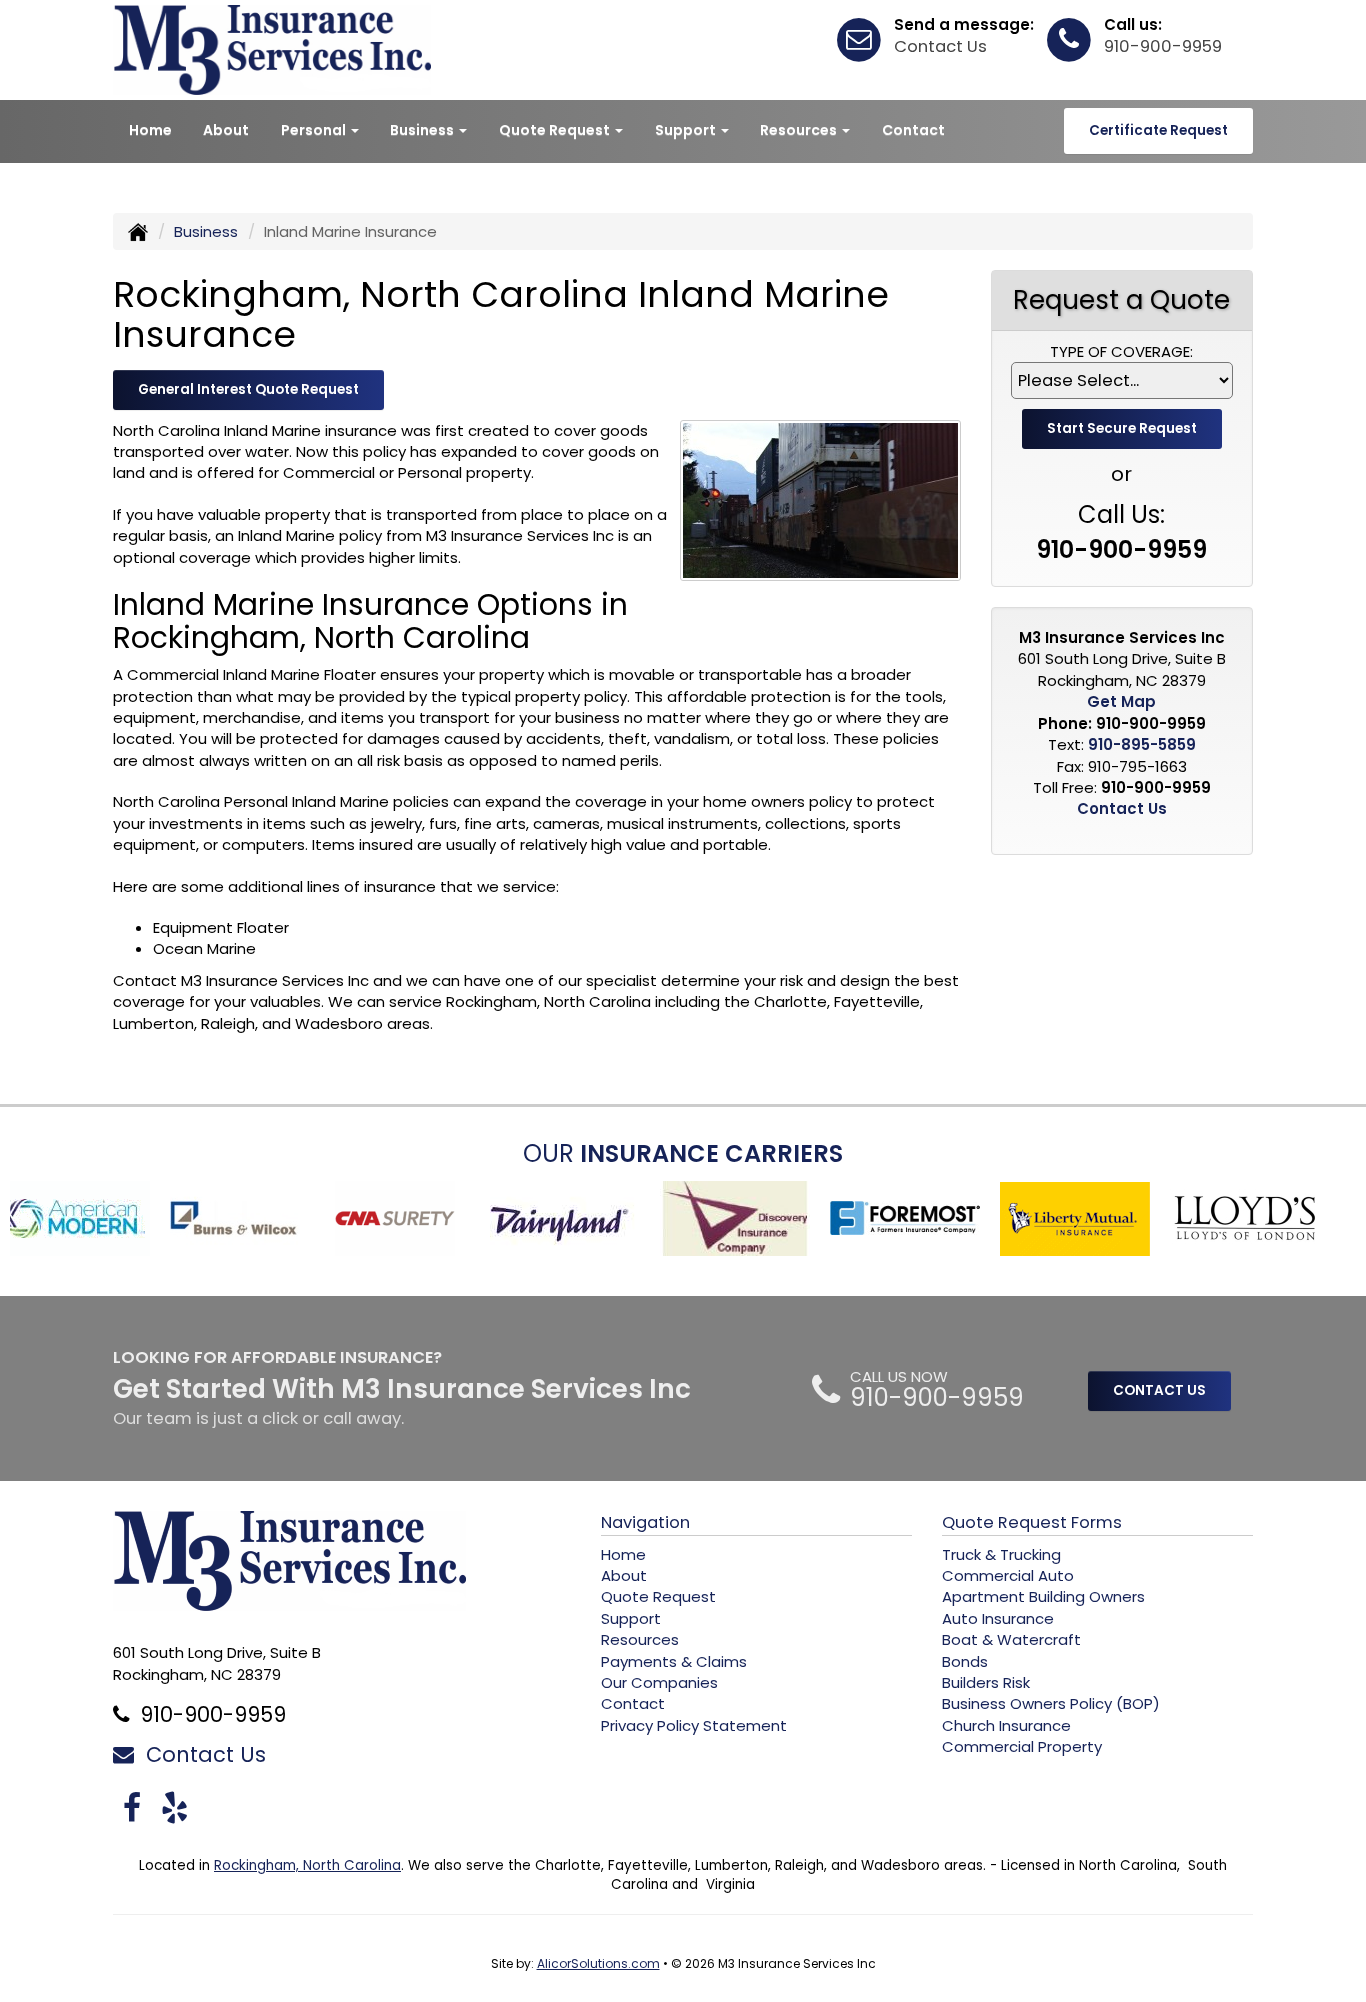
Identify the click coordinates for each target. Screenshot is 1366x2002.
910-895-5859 (1142, 744)
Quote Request (658, 1596)
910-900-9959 (1163, 46)
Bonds (965, 1661)
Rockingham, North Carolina (307, 1865)
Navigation (645, 1522)
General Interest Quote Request (248, 389)
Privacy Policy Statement (694, 1725)
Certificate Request (1158, 130)
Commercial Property (1022, 1746)
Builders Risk (986, 1682)
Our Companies (659, 1682)
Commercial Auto (1008, 1575)
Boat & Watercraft (1011, 1639)
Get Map (1121, 701)
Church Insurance (1006, 1725)
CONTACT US (1159, 1390)
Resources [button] (800, 130)
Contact (913, 130)
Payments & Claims (674, 1661)
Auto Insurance (998, 1618)
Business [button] (423, 130)
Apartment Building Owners (1043, 1596)
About (226, 130)
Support (631, 1618)
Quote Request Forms (1032, 1522)
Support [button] (687, 130)
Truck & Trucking (1001, 1554)
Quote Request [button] (556, 130)
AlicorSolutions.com (598, 1963)
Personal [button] (315, 130)
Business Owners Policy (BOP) (1051, 1703)
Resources (640, 1639)
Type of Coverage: (1121, 351)
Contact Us (940, 46)
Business (206, 231)
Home (150, 130)
